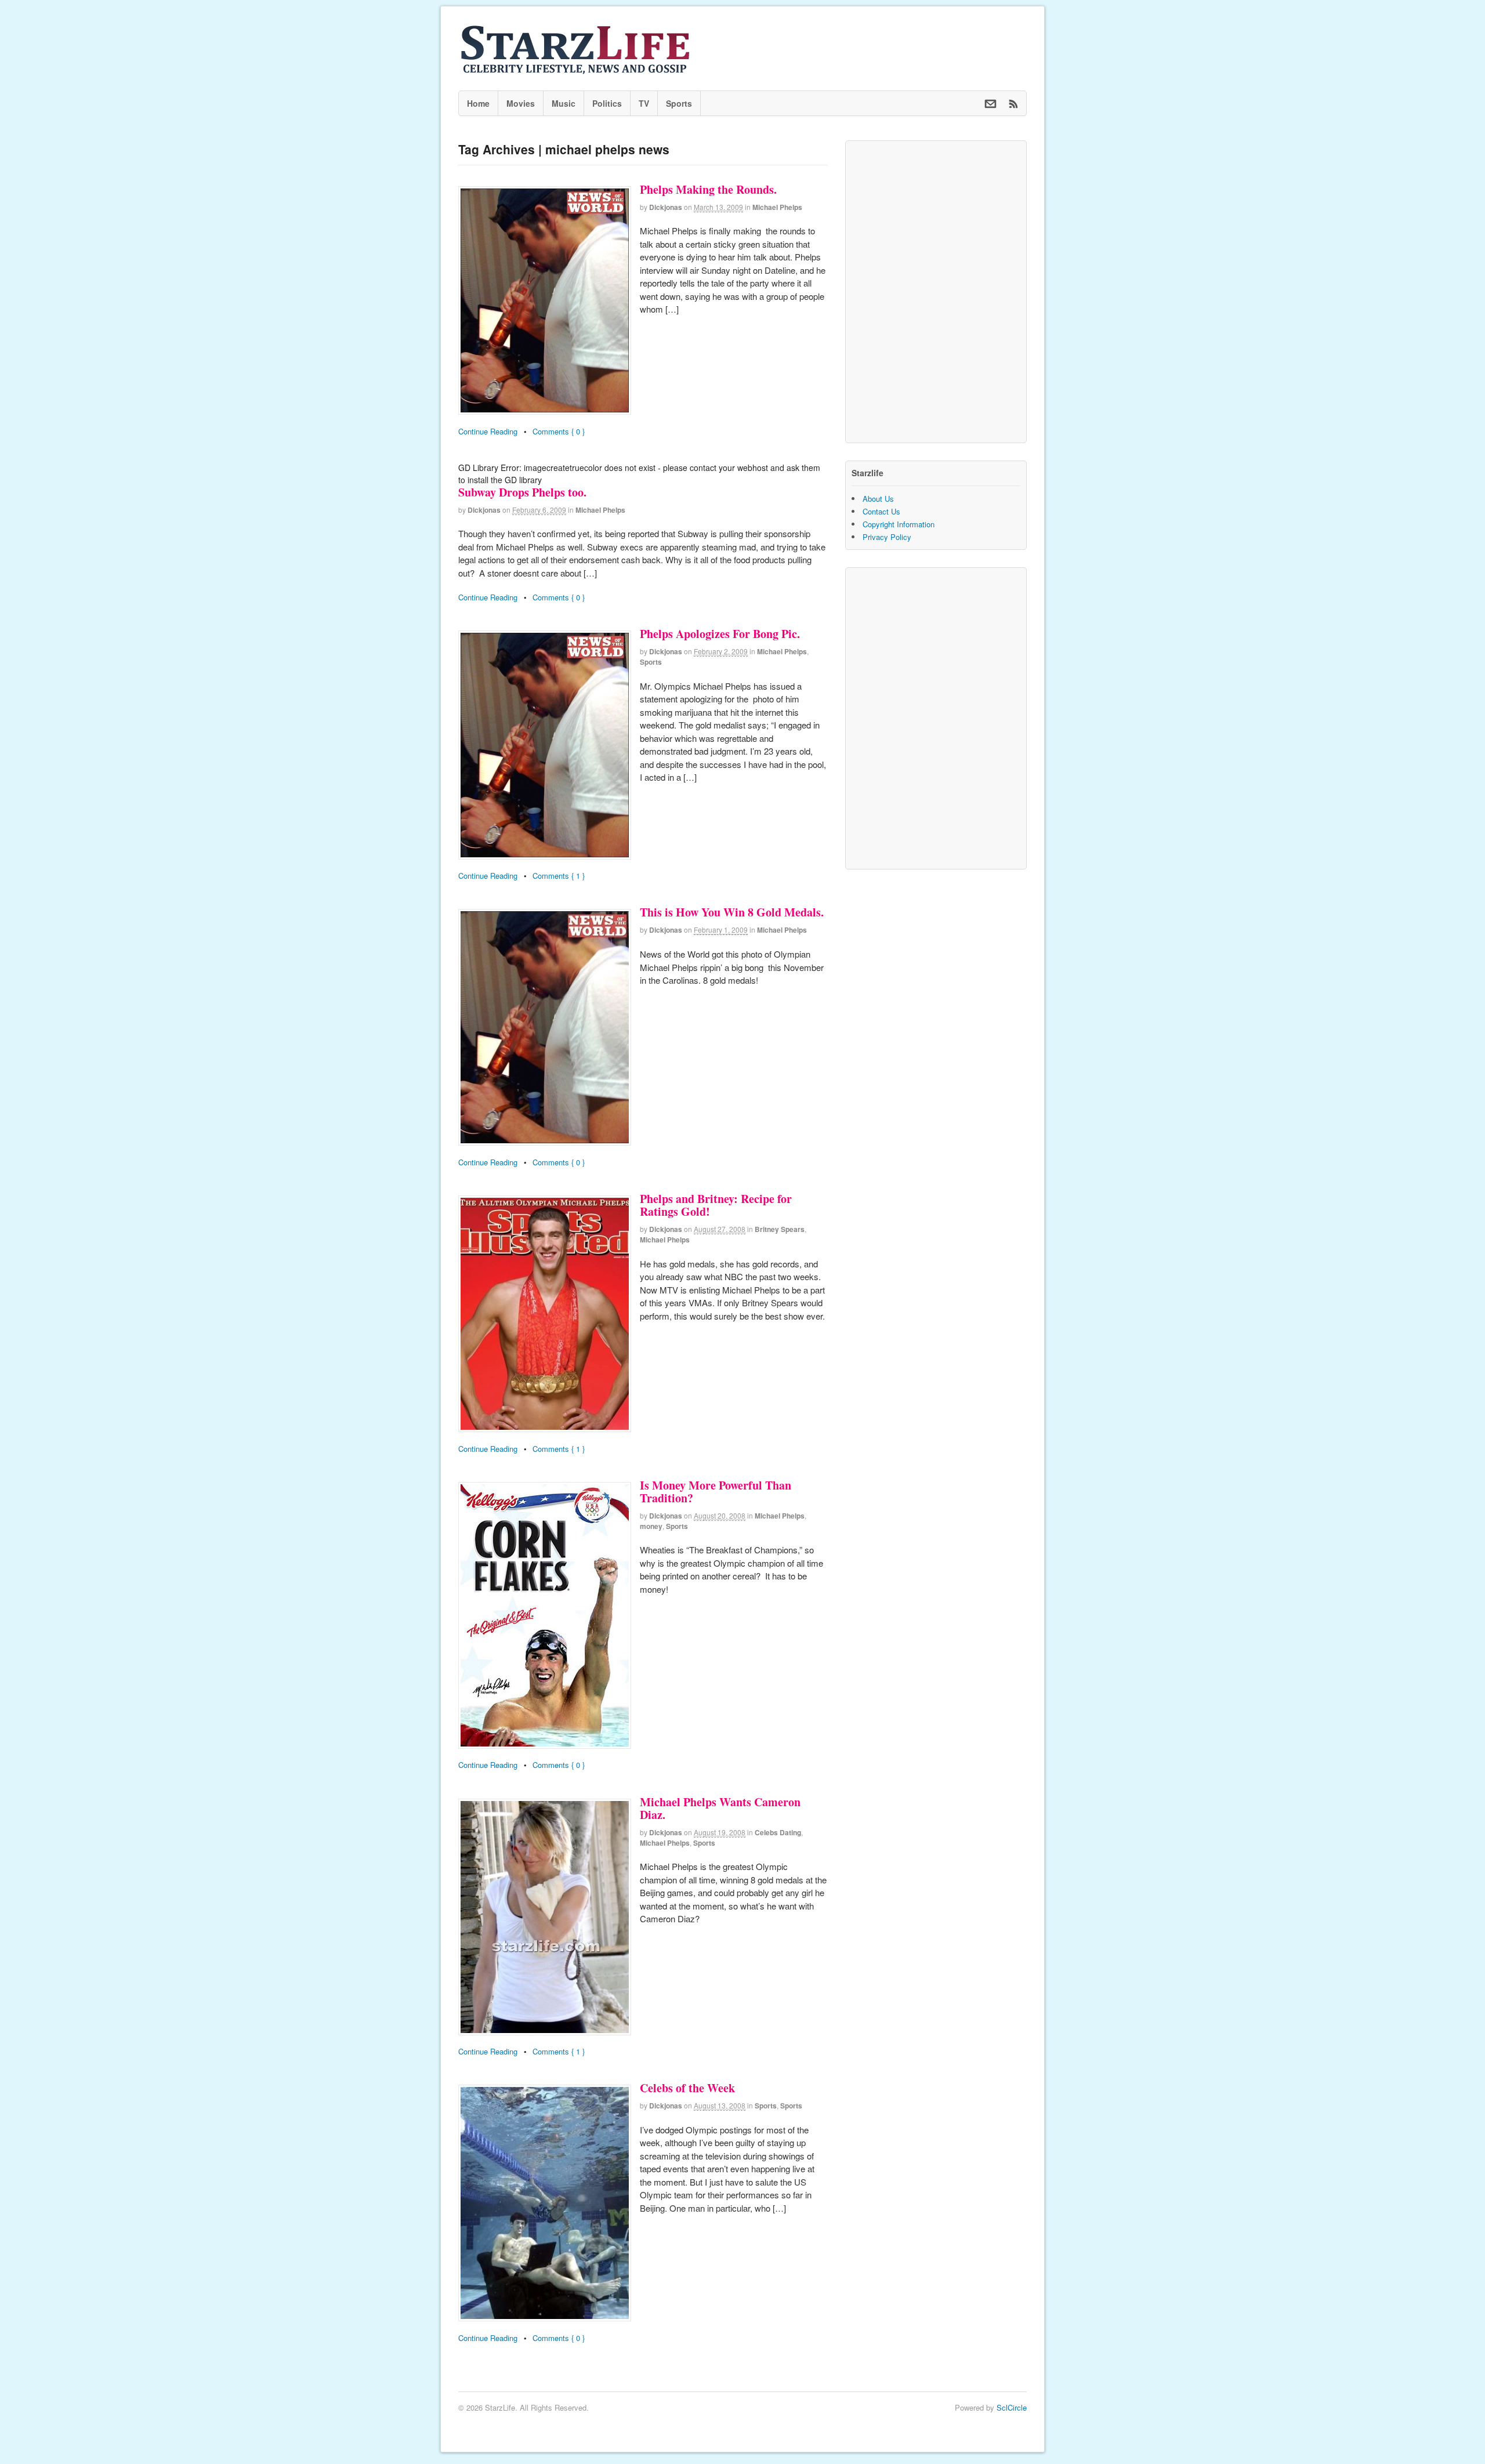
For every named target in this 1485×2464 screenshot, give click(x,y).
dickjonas (666, 207)
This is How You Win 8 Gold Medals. (732, 912)
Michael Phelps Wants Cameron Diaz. (720, 1808)
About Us (878, 499)
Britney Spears (780, 1229)
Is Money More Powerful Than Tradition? (716, 1492)
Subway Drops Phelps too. (522, 492)
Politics (607, 103)
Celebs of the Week (687, 2088)
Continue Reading (488, 431)
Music (564, 103)
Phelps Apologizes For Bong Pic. (720, 634)
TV (644, 103)
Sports (679, 103)
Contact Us (881, 511)
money (651, 1526)
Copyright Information (899, 524)
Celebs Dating (778, 1832)
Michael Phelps (777, 207)
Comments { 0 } (559, 431)
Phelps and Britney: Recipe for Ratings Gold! (716, 1205)
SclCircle (1012, 2407)
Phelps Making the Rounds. (708, 189)
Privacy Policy (887, 537)
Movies (521, 103)
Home (478, 103)
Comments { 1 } (559, 876)
